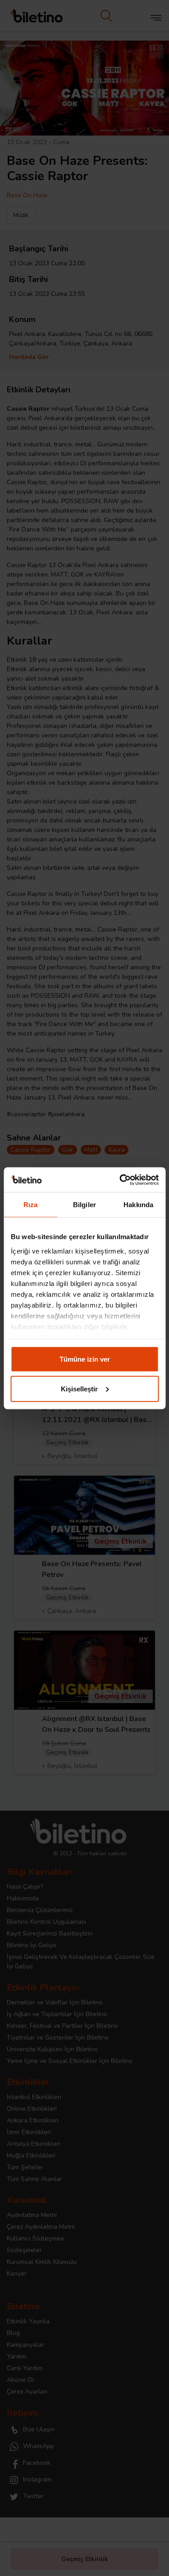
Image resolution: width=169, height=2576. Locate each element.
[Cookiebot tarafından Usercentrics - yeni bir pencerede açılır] (120, 1180)
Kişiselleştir (79, 1388)
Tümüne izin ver (85, 1359)
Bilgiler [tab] (84, 1205)
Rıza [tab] (30, 1205)
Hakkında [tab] (138, 1205)
